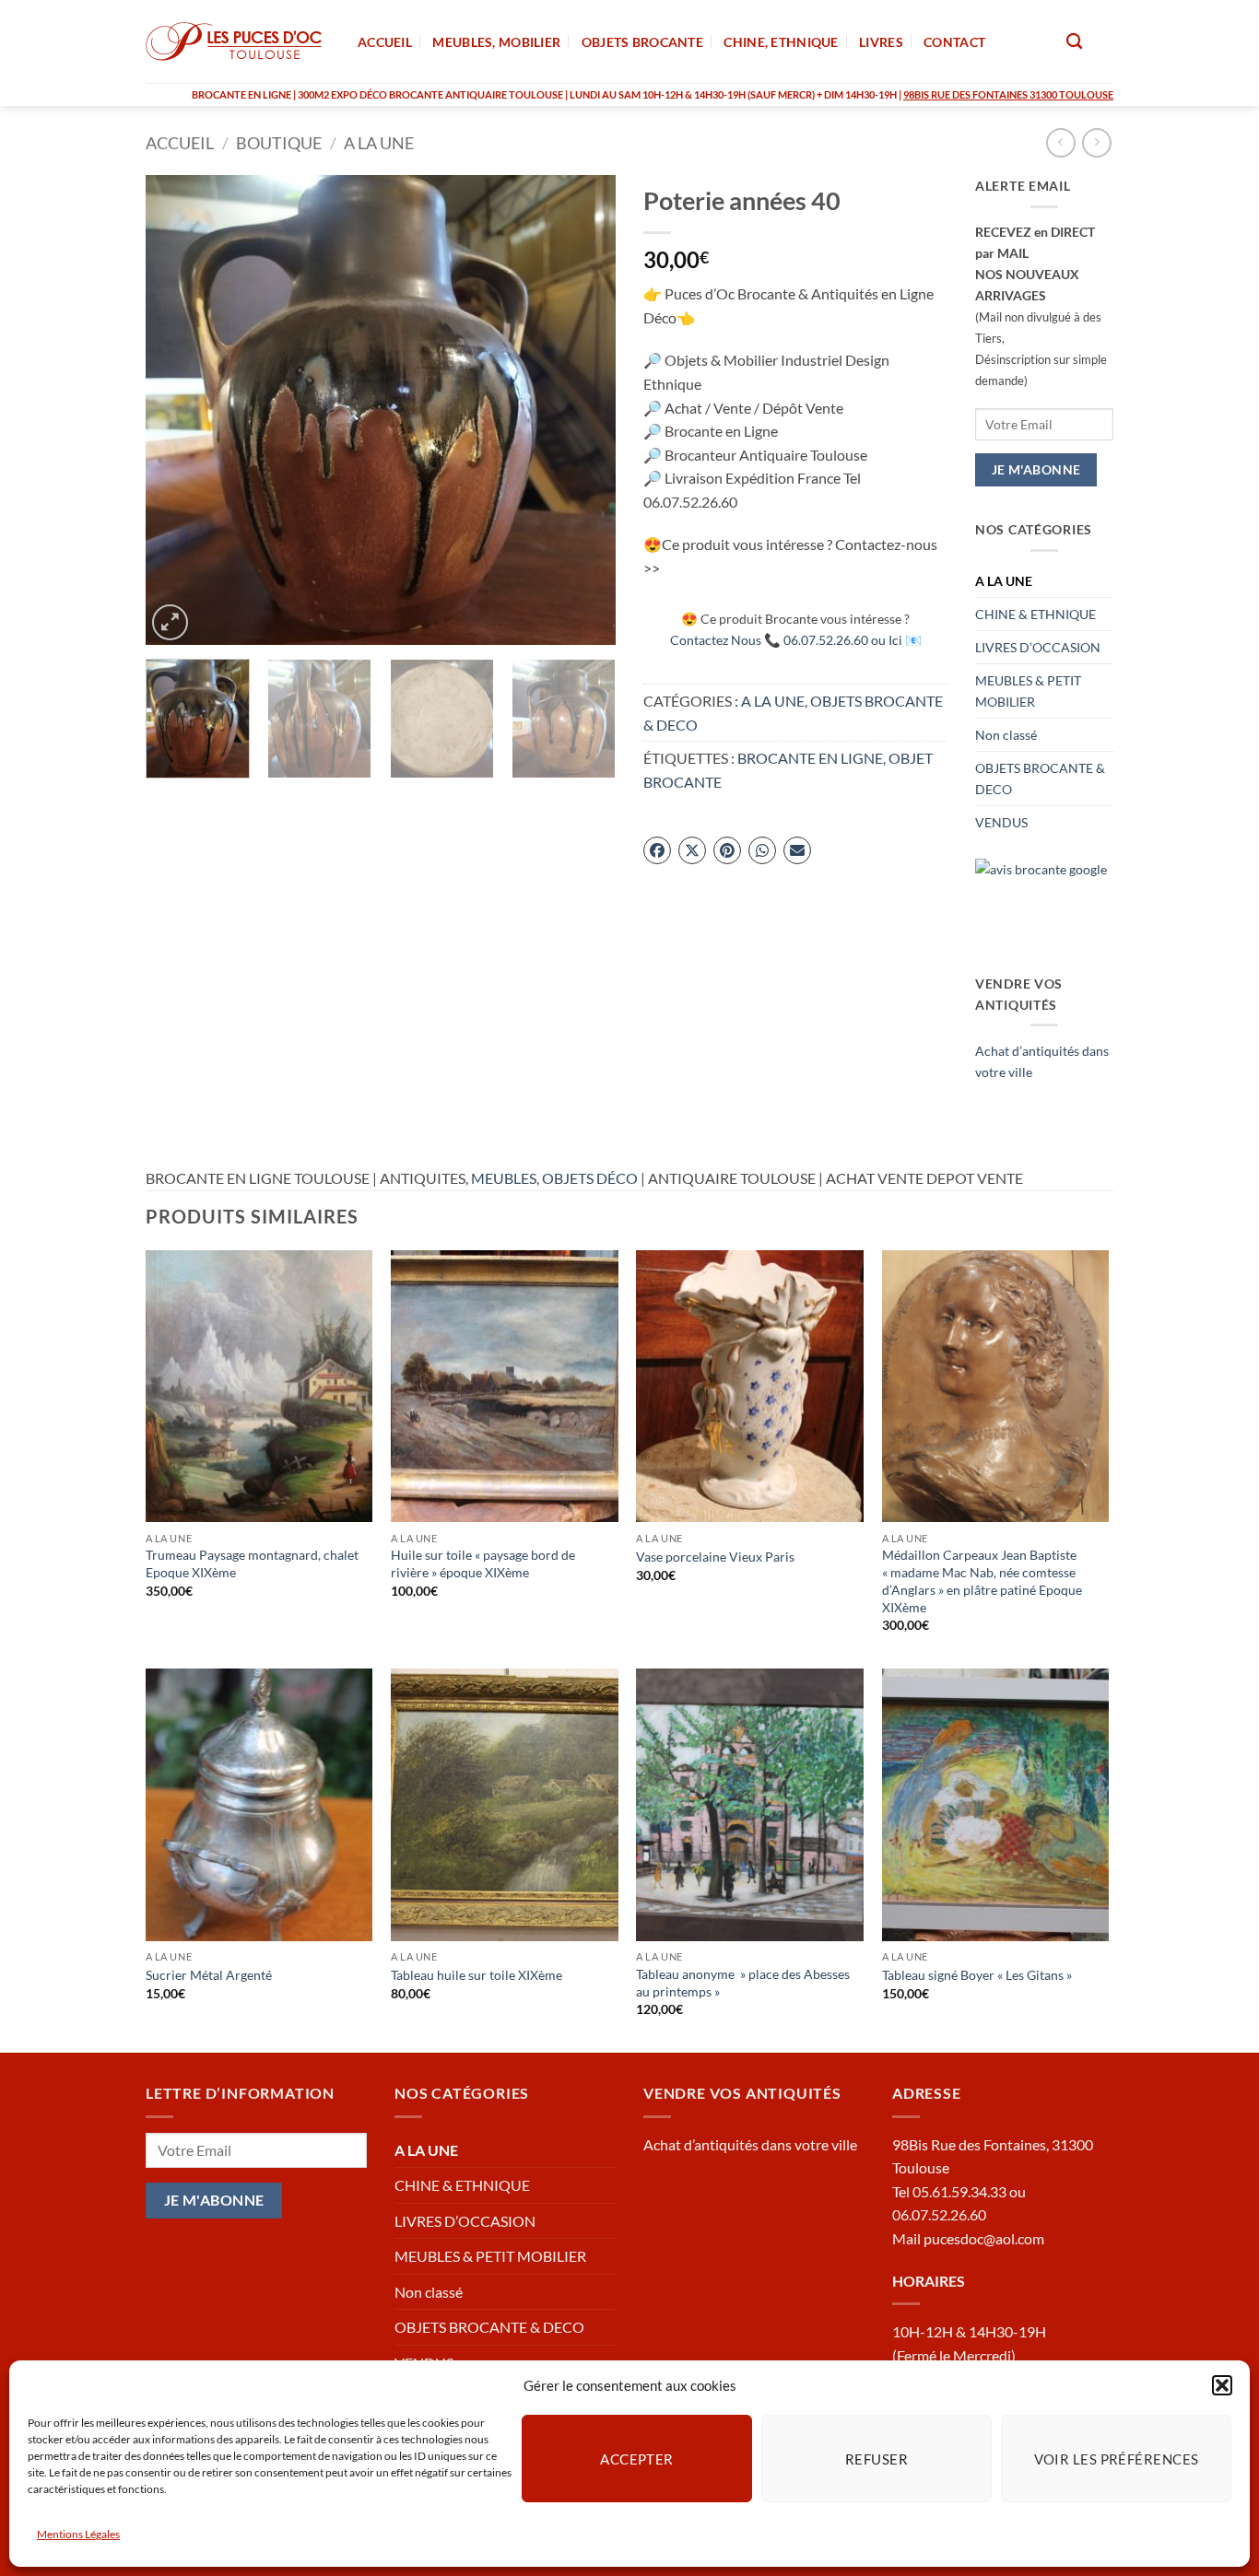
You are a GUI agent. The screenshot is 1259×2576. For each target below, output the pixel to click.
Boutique (279, 143)
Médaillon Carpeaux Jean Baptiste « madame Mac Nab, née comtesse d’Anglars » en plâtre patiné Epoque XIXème (982, 1581)
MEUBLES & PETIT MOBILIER (1028, 691)
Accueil (180, 143)
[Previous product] (1096, 142)
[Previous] (178, 410)
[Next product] (1060, 142)
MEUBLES (504, 1178)
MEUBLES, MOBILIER (496, 42)
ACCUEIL (385, 42)
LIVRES (881, 42)
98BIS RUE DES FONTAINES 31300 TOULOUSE (1008, 94)
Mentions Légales (78, 2534)
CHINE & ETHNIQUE (1035, 614)
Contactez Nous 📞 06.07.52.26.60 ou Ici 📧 (796, 640)
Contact (954, 42)
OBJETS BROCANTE (642, 42)
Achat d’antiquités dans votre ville (750, 2144)
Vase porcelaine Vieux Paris (715, 1557)
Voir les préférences (1117, 2458)
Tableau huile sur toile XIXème (477, 1975)
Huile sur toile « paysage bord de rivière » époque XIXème (483, 1563)
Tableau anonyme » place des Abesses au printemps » (743, 1983)
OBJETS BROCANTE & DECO (1040, 779)
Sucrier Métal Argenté (209, 1975)
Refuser (877, 2458)
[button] (1222, 2385)
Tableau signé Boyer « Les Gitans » (977, 1975)
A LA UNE (379, 143)
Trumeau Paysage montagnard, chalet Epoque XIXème (252, 1563)
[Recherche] (1074, 42)
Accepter (637, 2458)
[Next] (583, 410)
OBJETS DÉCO (590, 1178)
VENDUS (1001, 822)
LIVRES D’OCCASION (1038, 647)
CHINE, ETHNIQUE (781, 42)
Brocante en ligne (810, 758)
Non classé (1006, 735)
